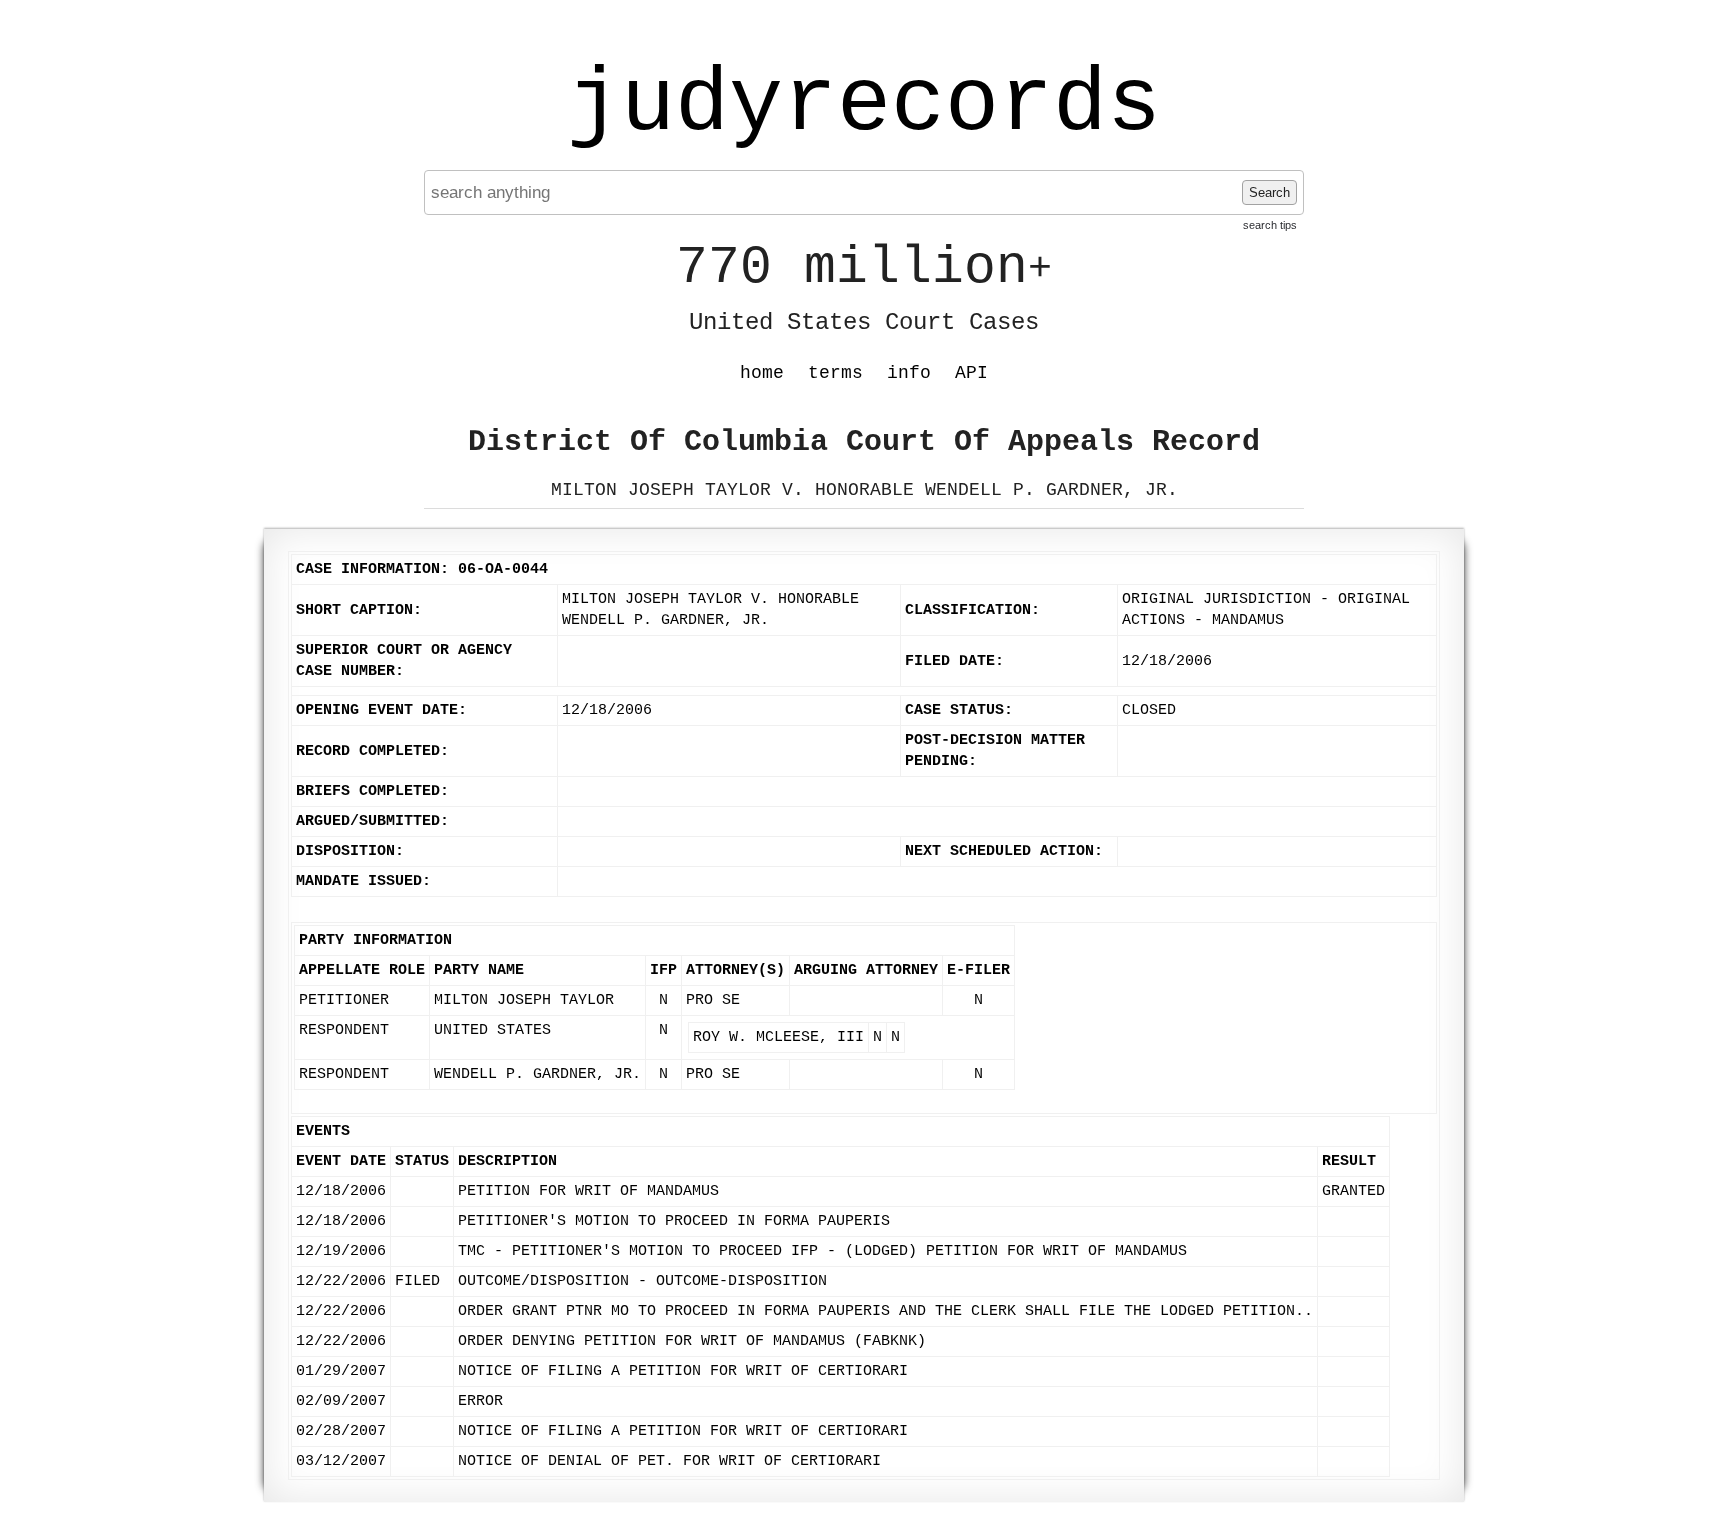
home (762, 373)
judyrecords (864, 105)
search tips (1270, 225)
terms (835, 373)
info (909, 373)
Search (1269, 192)
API (971, 373)
